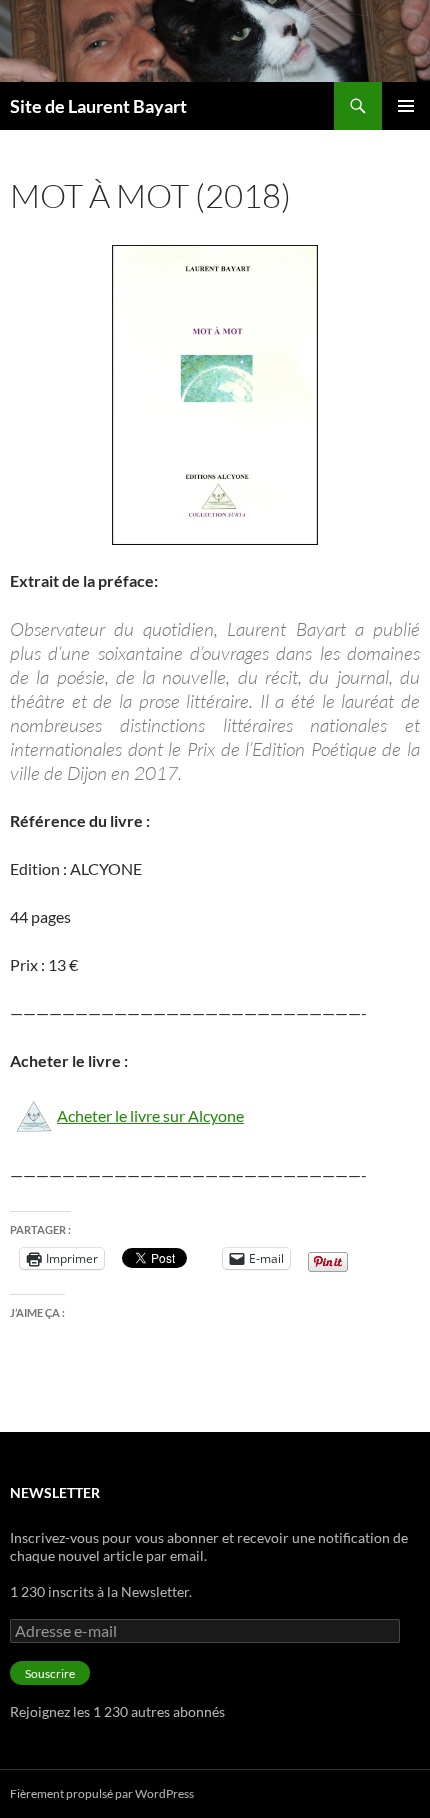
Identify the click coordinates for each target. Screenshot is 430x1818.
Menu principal (406, 106)
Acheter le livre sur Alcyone (150, 1115)
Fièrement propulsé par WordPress (102, 1793)
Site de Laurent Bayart (98, 106)
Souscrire (50, 1673)
